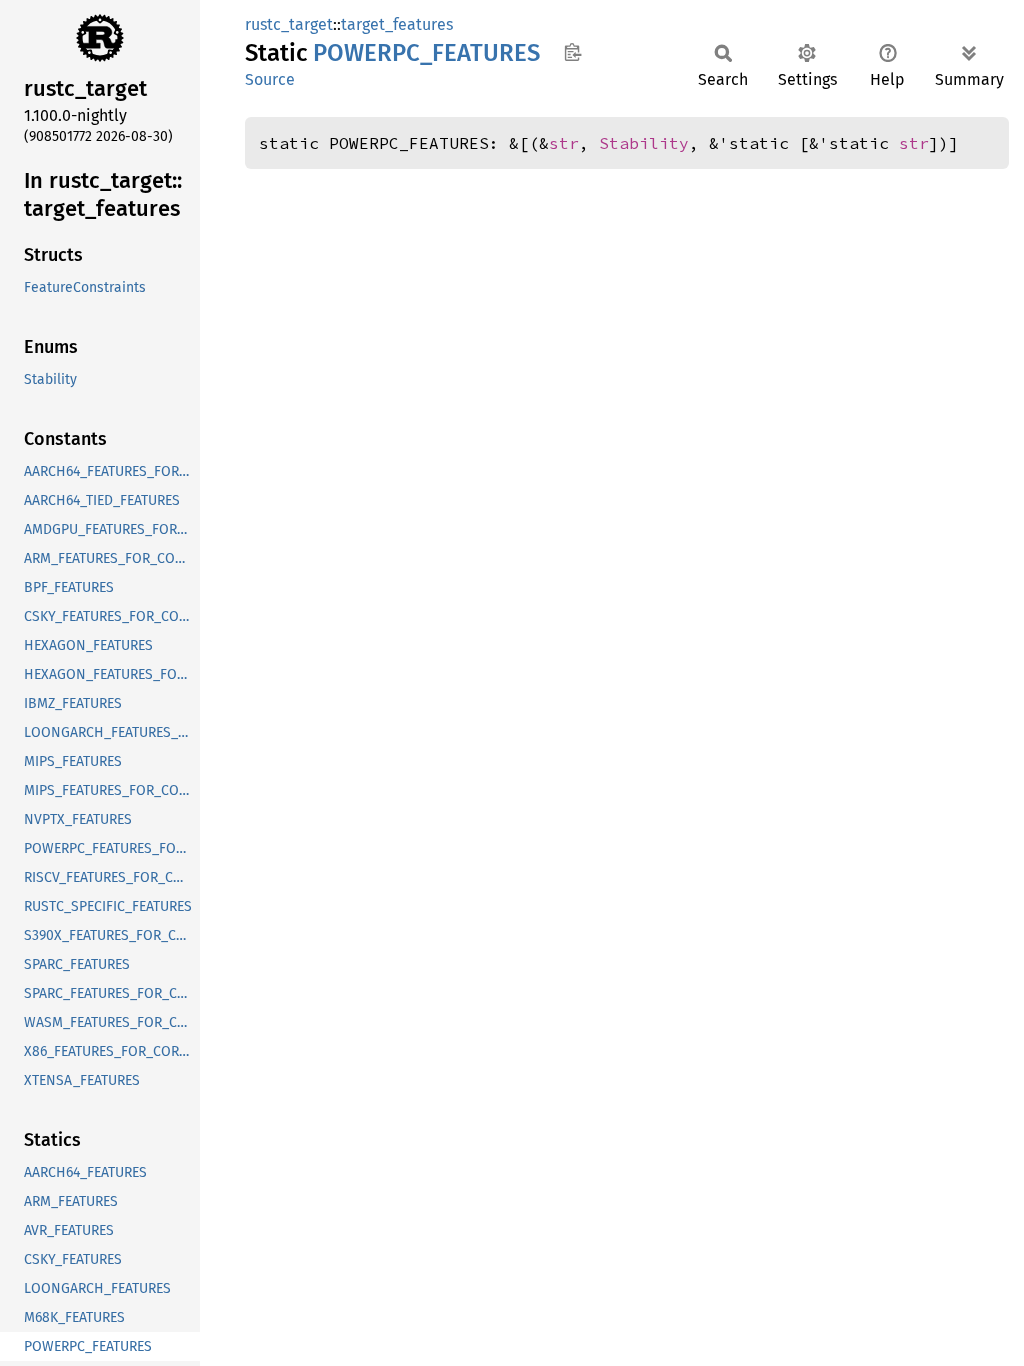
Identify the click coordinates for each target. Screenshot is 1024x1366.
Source (270, 79)
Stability (644, 143)
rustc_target (289, 24)
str (564, 143)
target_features (397, 24)
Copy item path (572, 52)
